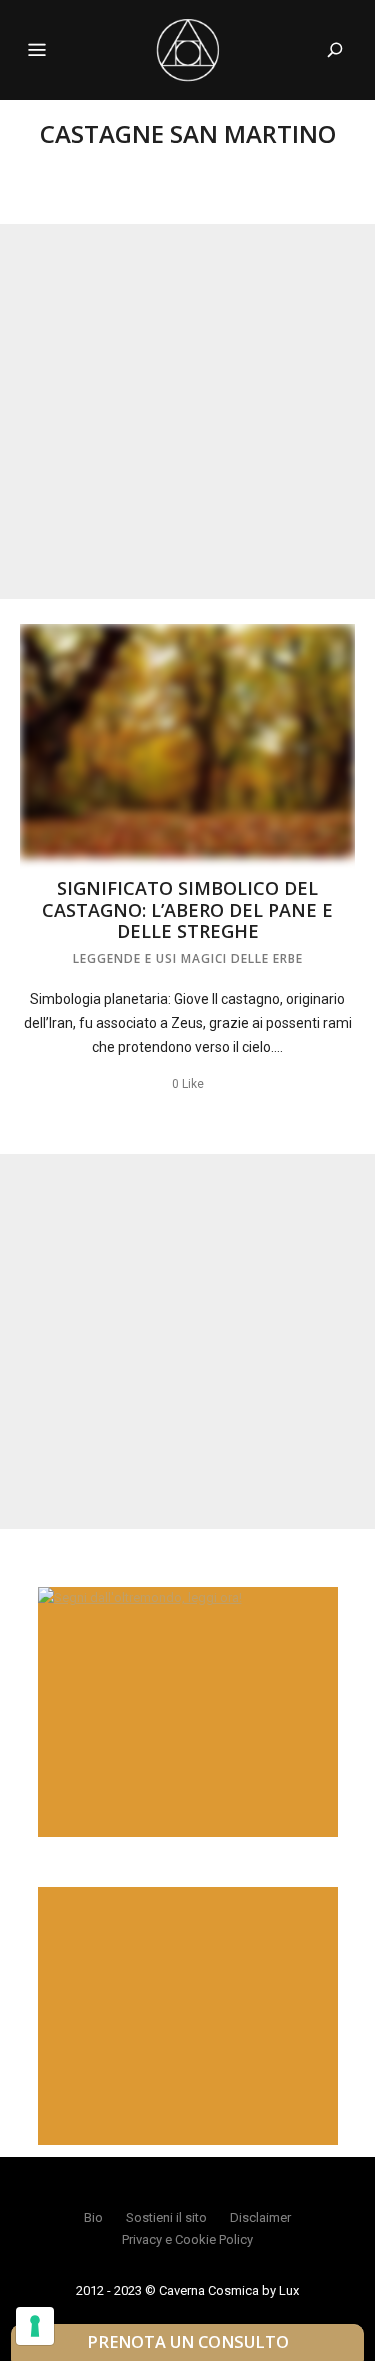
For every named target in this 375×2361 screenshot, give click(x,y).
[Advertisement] (187, 411)
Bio (93, 2217)
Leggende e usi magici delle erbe (188, 958)
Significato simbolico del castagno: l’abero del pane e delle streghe (187, 909)
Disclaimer (260, 2217)
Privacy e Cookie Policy (187, 2239)
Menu (37, 50)
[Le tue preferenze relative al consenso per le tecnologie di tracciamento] (35, 2326)
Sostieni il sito (166, 2217)
